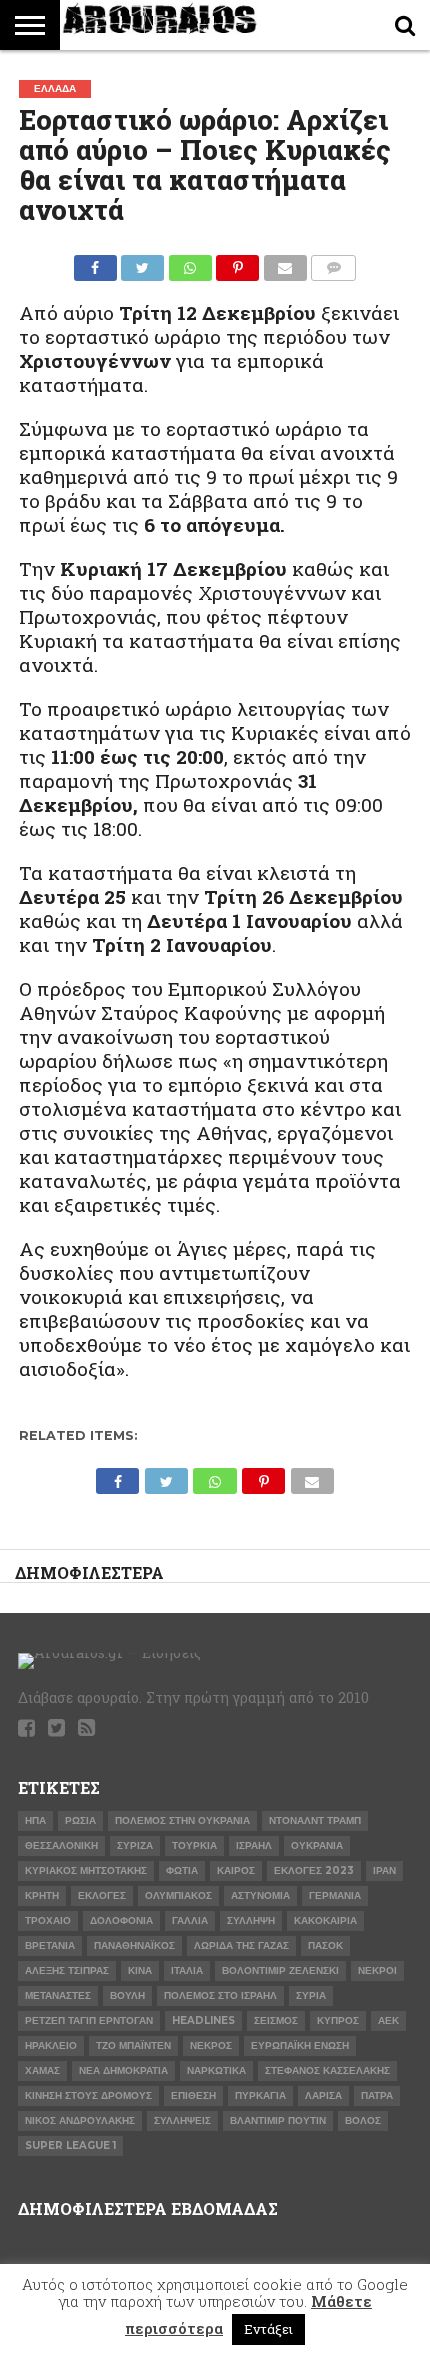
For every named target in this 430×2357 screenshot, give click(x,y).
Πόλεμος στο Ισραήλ (220, 1995)
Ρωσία (80, 1820)
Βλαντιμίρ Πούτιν (278, 2120)
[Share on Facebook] (95, 262)
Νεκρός (211, 2045)
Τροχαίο (48, 1920)
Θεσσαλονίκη (61, 1845)
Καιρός (236, 1870)
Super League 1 (70, 2145)
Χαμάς (42, 2070)
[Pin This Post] (238, 262)
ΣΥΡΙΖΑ (135, 1845)
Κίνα (140, 1970)
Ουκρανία (317, 1845)
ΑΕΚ (388, 2020)
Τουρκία (194, 1845)
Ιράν (384, 1870)
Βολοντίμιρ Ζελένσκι (280, 1970)
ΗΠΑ (35, 1820)
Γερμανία (335, 1895)
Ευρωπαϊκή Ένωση (300, 2045)
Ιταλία (187, 1970)
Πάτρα (377, 2095)
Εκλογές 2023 (314, 1870)
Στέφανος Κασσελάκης (327, 2070)
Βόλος (363, 2120)
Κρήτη (42, 1895)
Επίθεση (193, 2095)
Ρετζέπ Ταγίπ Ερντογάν (89, 2020)
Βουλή (127, 1995)
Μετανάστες (58, 1995)
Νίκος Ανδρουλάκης (80, 2120)
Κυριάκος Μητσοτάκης (86, 1870)
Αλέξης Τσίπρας (67, 1970)
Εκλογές (102, 1895)
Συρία (311, 1995)
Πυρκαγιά (260, 2095)
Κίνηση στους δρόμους (88, 2095)
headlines (203, 2020)
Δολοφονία (121, 1920)
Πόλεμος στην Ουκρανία (182, 1820)
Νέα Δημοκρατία (123, 2070)
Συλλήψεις (182, 2120)
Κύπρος (338, 2020)
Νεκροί (377, 1970)
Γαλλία (190, 1920)
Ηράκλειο (51, 2045)
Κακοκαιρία (325, 1920)
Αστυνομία (260, 1895)
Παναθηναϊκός (134, 1945)
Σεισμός (276, 2020)
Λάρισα (323, 2095)
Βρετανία (50, 1945)
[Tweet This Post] (143, 262)
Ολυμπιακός (178, 1895)
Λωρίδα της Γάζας (241, 1945)
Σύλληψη (251, 1920)
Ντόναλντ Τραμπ (315, 1820)
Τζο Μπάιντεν (133, 2045)
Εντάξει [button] (268, 2329)
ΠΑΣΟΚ (325, 1945)
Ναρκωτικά (216, 2070)
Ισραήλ (254, 1845)
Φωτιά (182, 1870)
